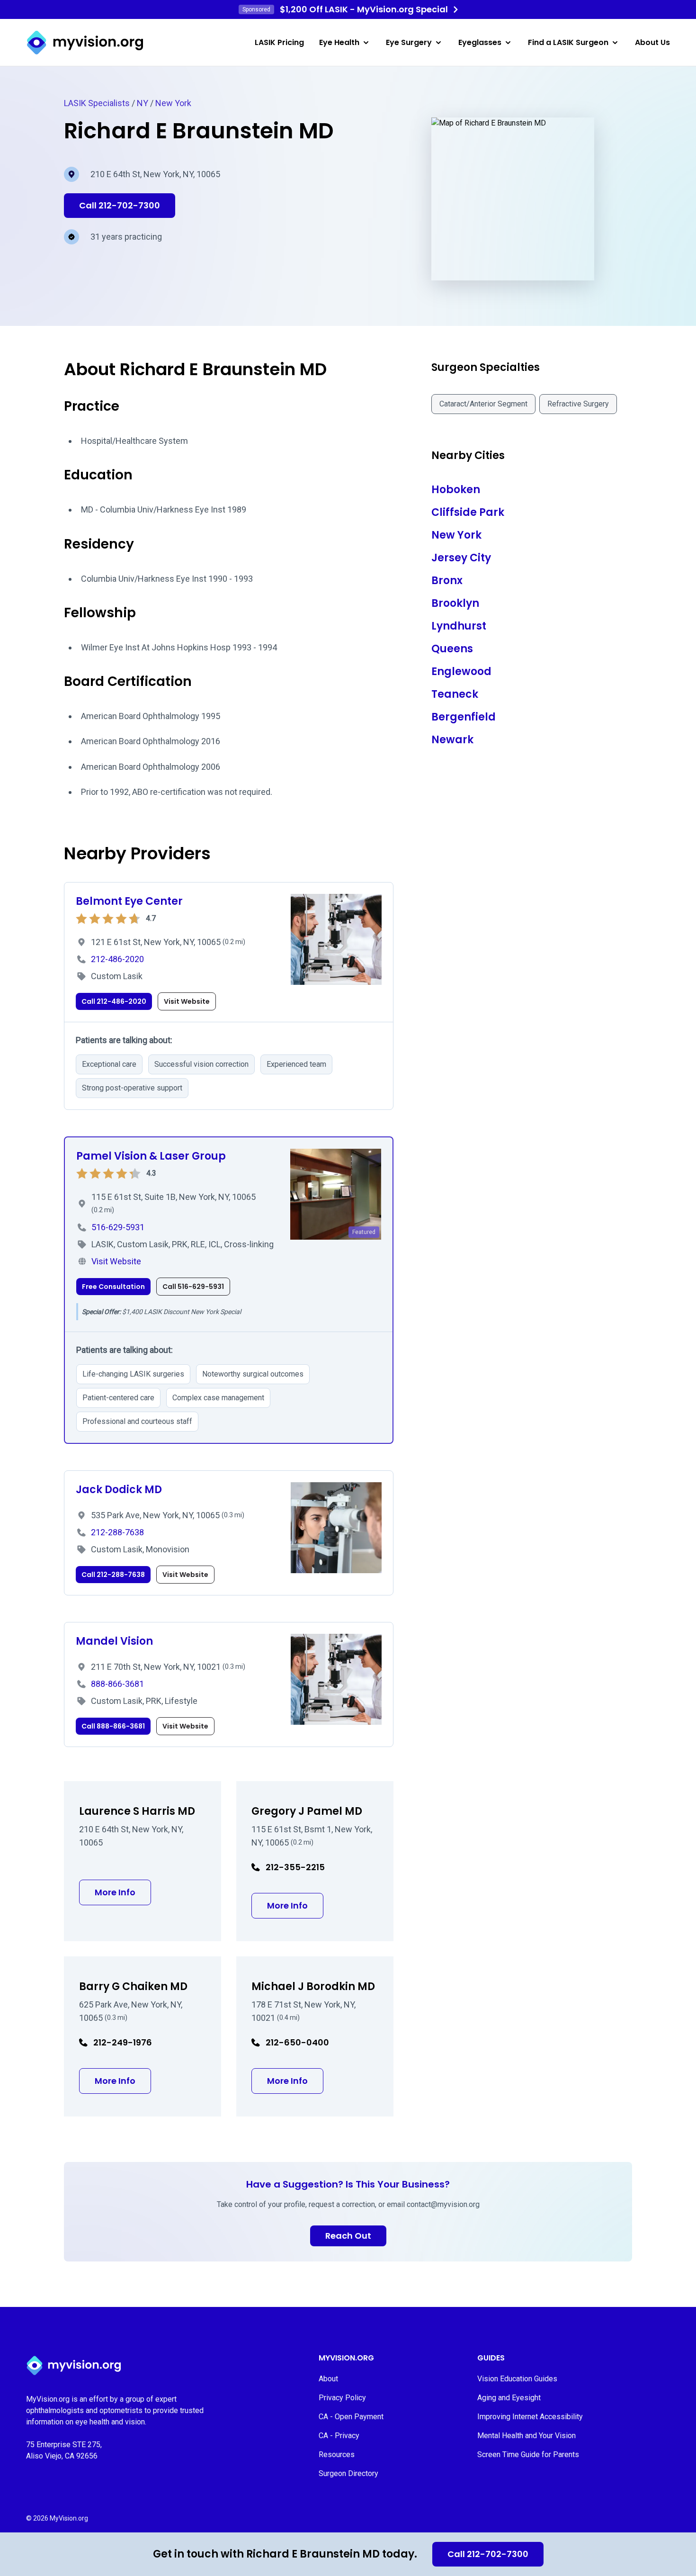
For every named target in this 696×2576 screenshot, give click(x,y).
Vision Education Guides (517, 2379)
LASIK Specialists (97, 103)
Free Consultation (113, 1287)
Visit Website (187, 1001)
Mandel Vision (114, 1641)
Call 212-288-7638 (113, 1575)
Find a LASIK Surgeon (568, 42)
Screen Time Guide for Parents (528, 2454)
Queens (452, 649)
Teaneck (455, 694)
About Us (652, 42)
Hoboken (456, 490)
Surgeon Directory (348, 2473)
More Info (123, 1892)
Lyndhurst (459, 626)
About (328, 2379)
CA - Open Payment (351, 2417)
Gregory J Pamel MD (307, 1811)
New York (173, 103)
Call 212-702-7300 (488, 2554)
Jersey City (461, 558)
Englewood (461, 671)
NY (143, 103)
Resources (337, 2454)
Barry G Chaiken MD (133, 1986)
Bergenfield (464, 717)
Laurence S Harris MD (137, 1811)
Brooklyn (455, 603)
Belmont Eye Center (129, 901)
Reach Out (348, 2236)
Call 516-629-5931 (193, 1287)
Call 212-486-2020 (114, 1001)
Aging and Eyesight (509, 2398)
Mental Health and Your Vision (526, 2436)
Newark (452, 740)
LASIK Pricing (279, 42)
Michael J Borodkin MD (313, 1986)
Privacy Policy (342, 2398)
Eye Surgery (409, 42)
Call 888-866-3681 (113, 1726)
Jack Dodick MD (119, 1490)
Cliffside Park (468, 512)
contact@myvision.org (443, 2204)
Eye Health (339, 42)
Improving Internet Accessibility (530, 2417)
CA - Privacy (339, 2436)
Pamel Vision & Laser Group (151, 1156)
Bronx (447, 581)
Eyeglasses (480, 42)
